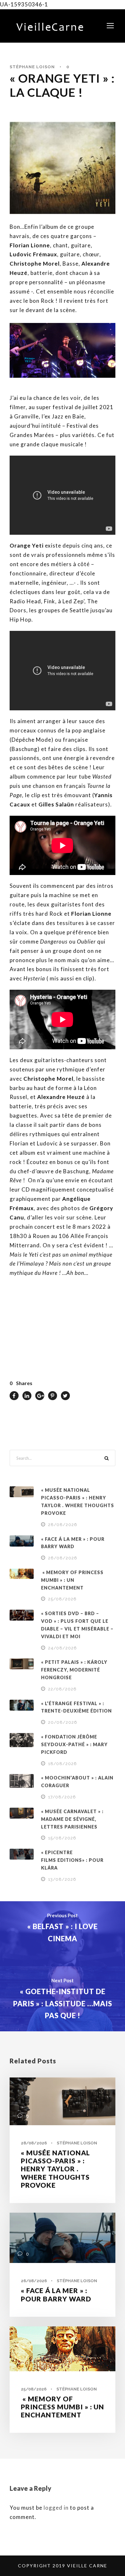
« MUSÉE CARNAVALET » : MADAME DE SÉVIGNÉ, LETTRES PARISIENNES (72, 1819)
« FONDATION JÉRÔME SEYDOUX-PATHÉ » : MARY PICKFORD (74, 1744)
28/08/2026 (63, 1525)
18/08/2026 (63, 1764)
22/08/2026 (62, 1689)
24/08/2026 (63, 1648)
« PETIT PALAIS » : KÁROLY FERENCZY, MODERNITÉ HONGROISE (74, 1670)
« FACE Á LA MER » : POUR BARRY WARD (56, 2294)
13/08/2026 (62, 1879)
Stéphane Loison (32, 67)
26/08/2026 (63, 1558)
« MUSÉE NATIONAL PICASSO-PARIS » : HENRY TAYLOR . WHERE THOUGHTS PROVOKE (55, 2169)
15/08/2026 (62, 1838)
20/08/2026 (63, 1722)
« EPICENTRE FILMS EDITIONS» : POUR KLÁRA (72, 1860)
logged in (56, 2508)
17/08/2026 (62, 1797)
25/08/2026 (62, 1599)
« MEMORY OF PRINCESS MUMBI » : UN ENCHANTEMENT (72, 1580)
